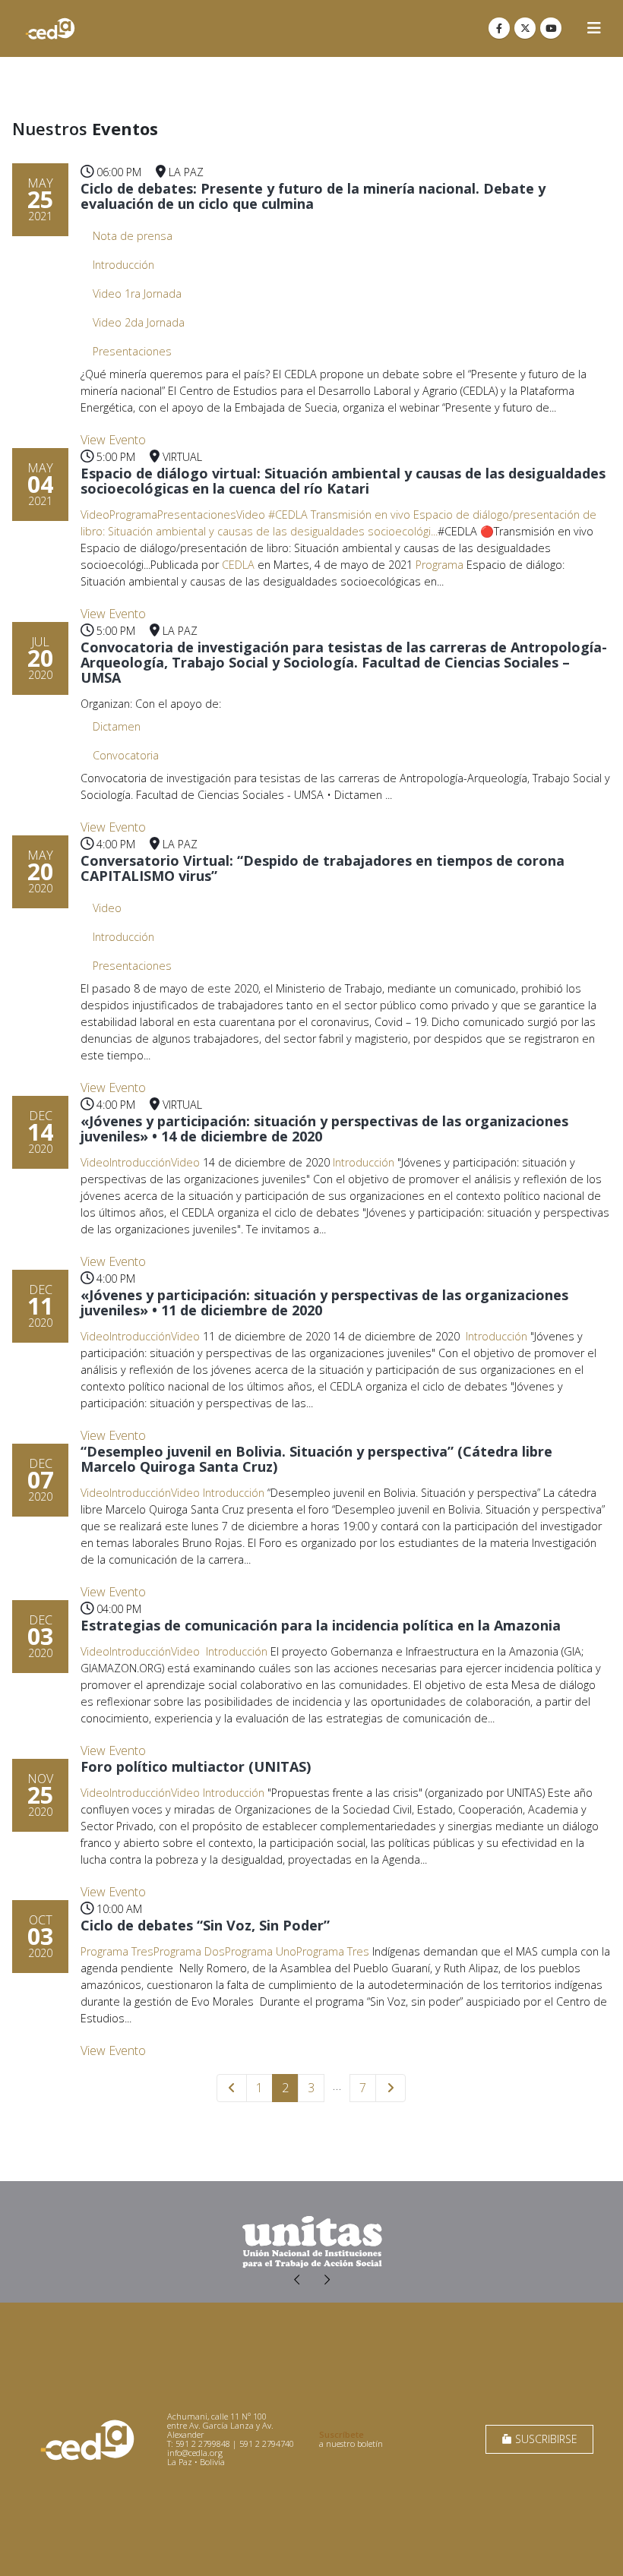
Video (251, 515)
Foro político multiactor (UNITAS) (196, 1766)
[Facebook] (499, 28)
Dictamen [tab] (117, 726)
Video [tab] (95, 515)
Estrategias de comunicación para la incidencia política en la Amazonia (321, 1625)
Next (391, 2088)
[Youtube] (551, 28)
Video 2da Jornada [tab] (139, 322)
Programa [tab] (133, 515)
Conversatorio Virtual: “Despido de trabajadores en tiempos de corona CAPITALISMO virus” (323, 868)
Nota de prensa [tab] (133, 236)
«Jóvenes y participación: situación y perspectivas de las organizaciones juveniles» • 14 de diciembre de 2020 (324, 1129)
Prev (232, 2088)
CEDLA (238, 565)
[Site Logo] (50, 28)
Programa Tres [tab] (117, 1951)
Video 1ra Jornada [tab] (137, 294)
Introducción (364, 1162)
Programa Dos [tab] (189, 1951)
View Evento (113, 440)
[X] (525, 28)
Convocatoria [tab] (126, 755)
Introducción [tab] (123, 265)
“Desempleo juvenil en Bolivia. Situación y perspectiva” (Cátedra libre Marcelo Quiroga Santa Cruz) (316, 1459)
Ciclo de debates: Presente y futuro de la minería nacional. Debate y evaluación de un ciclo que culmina (313, 196)
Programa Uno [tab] (261, 1951)
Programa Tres (333, 1951)
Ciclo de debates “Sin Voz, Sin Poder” (205, 1925)
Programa (440, 565)
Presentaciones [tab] (132, 351)
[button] (594, 28)
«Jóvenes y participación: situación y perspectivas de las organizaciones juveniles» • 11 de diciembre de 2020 (324, 1302)
